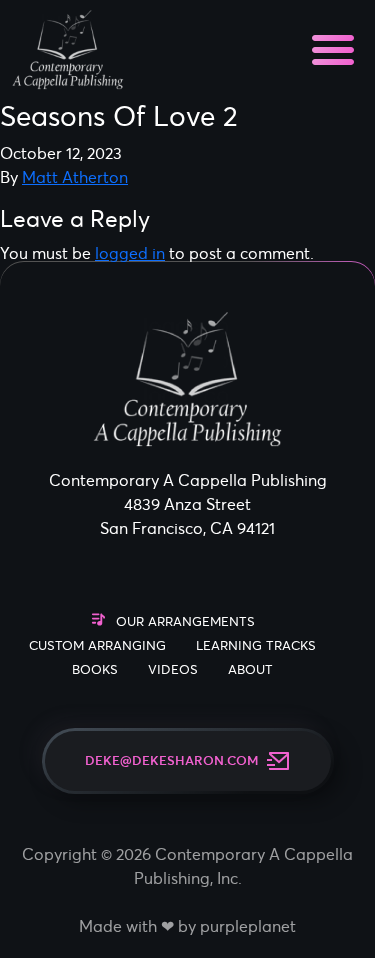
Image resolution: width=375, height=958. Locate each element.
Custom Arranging (97, 645)
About (250, 669)
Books (95, 669)
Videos (173, 669)
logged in (130, 253)
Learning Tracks (256, 645)
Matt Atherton (75, 177)
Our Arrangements (185, 621)
